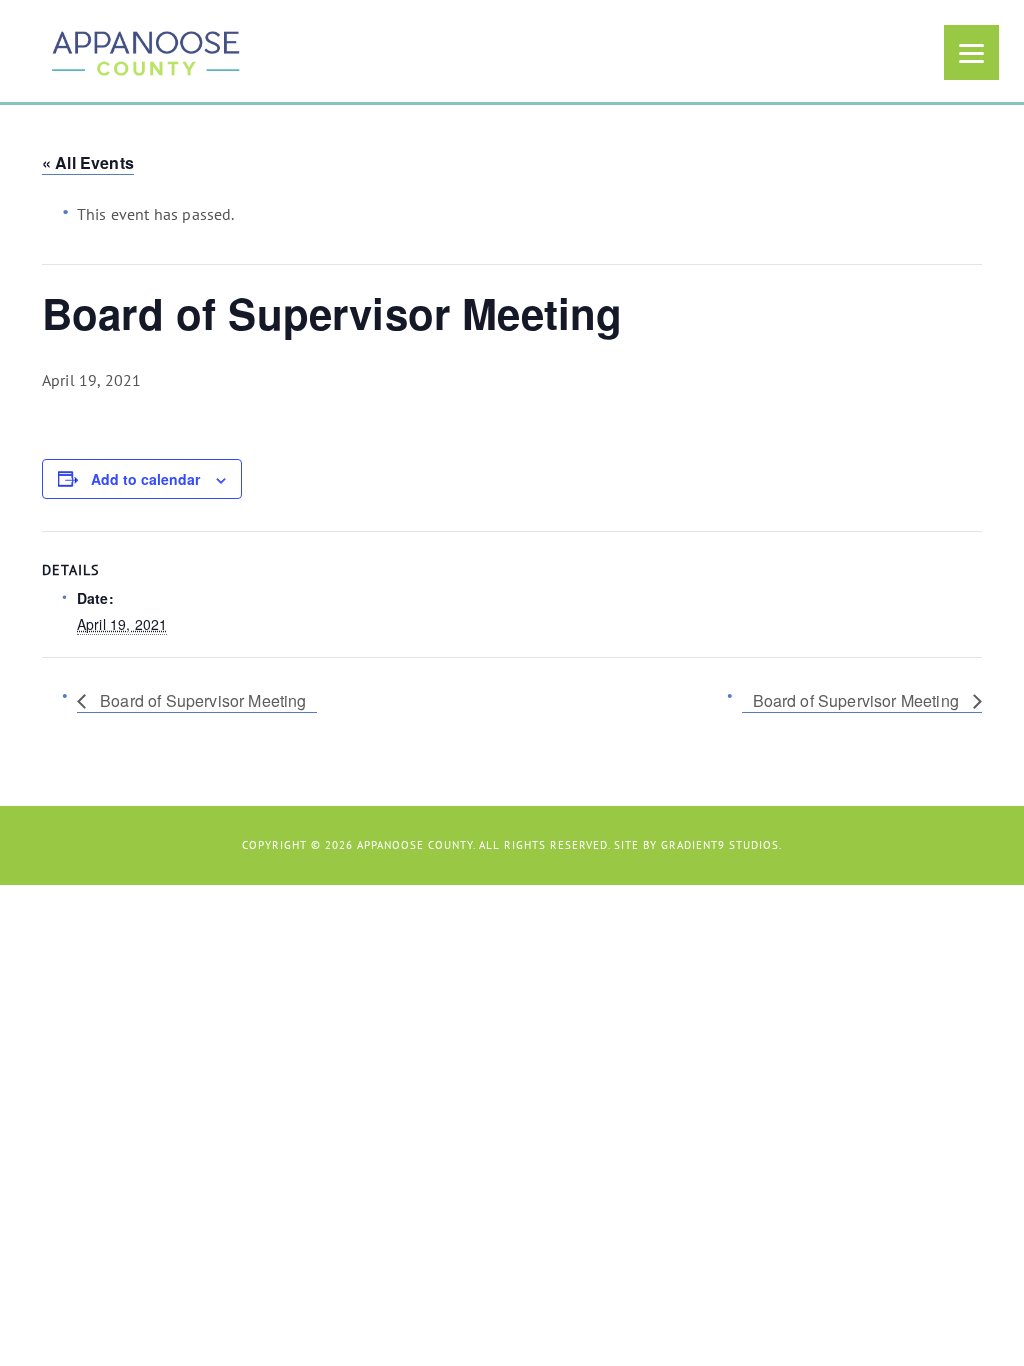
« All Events (88, 162)
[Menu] (971, 52)
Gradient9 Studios (720, 845)
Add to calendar (145, 479)
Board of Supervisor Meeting (201, 700)
